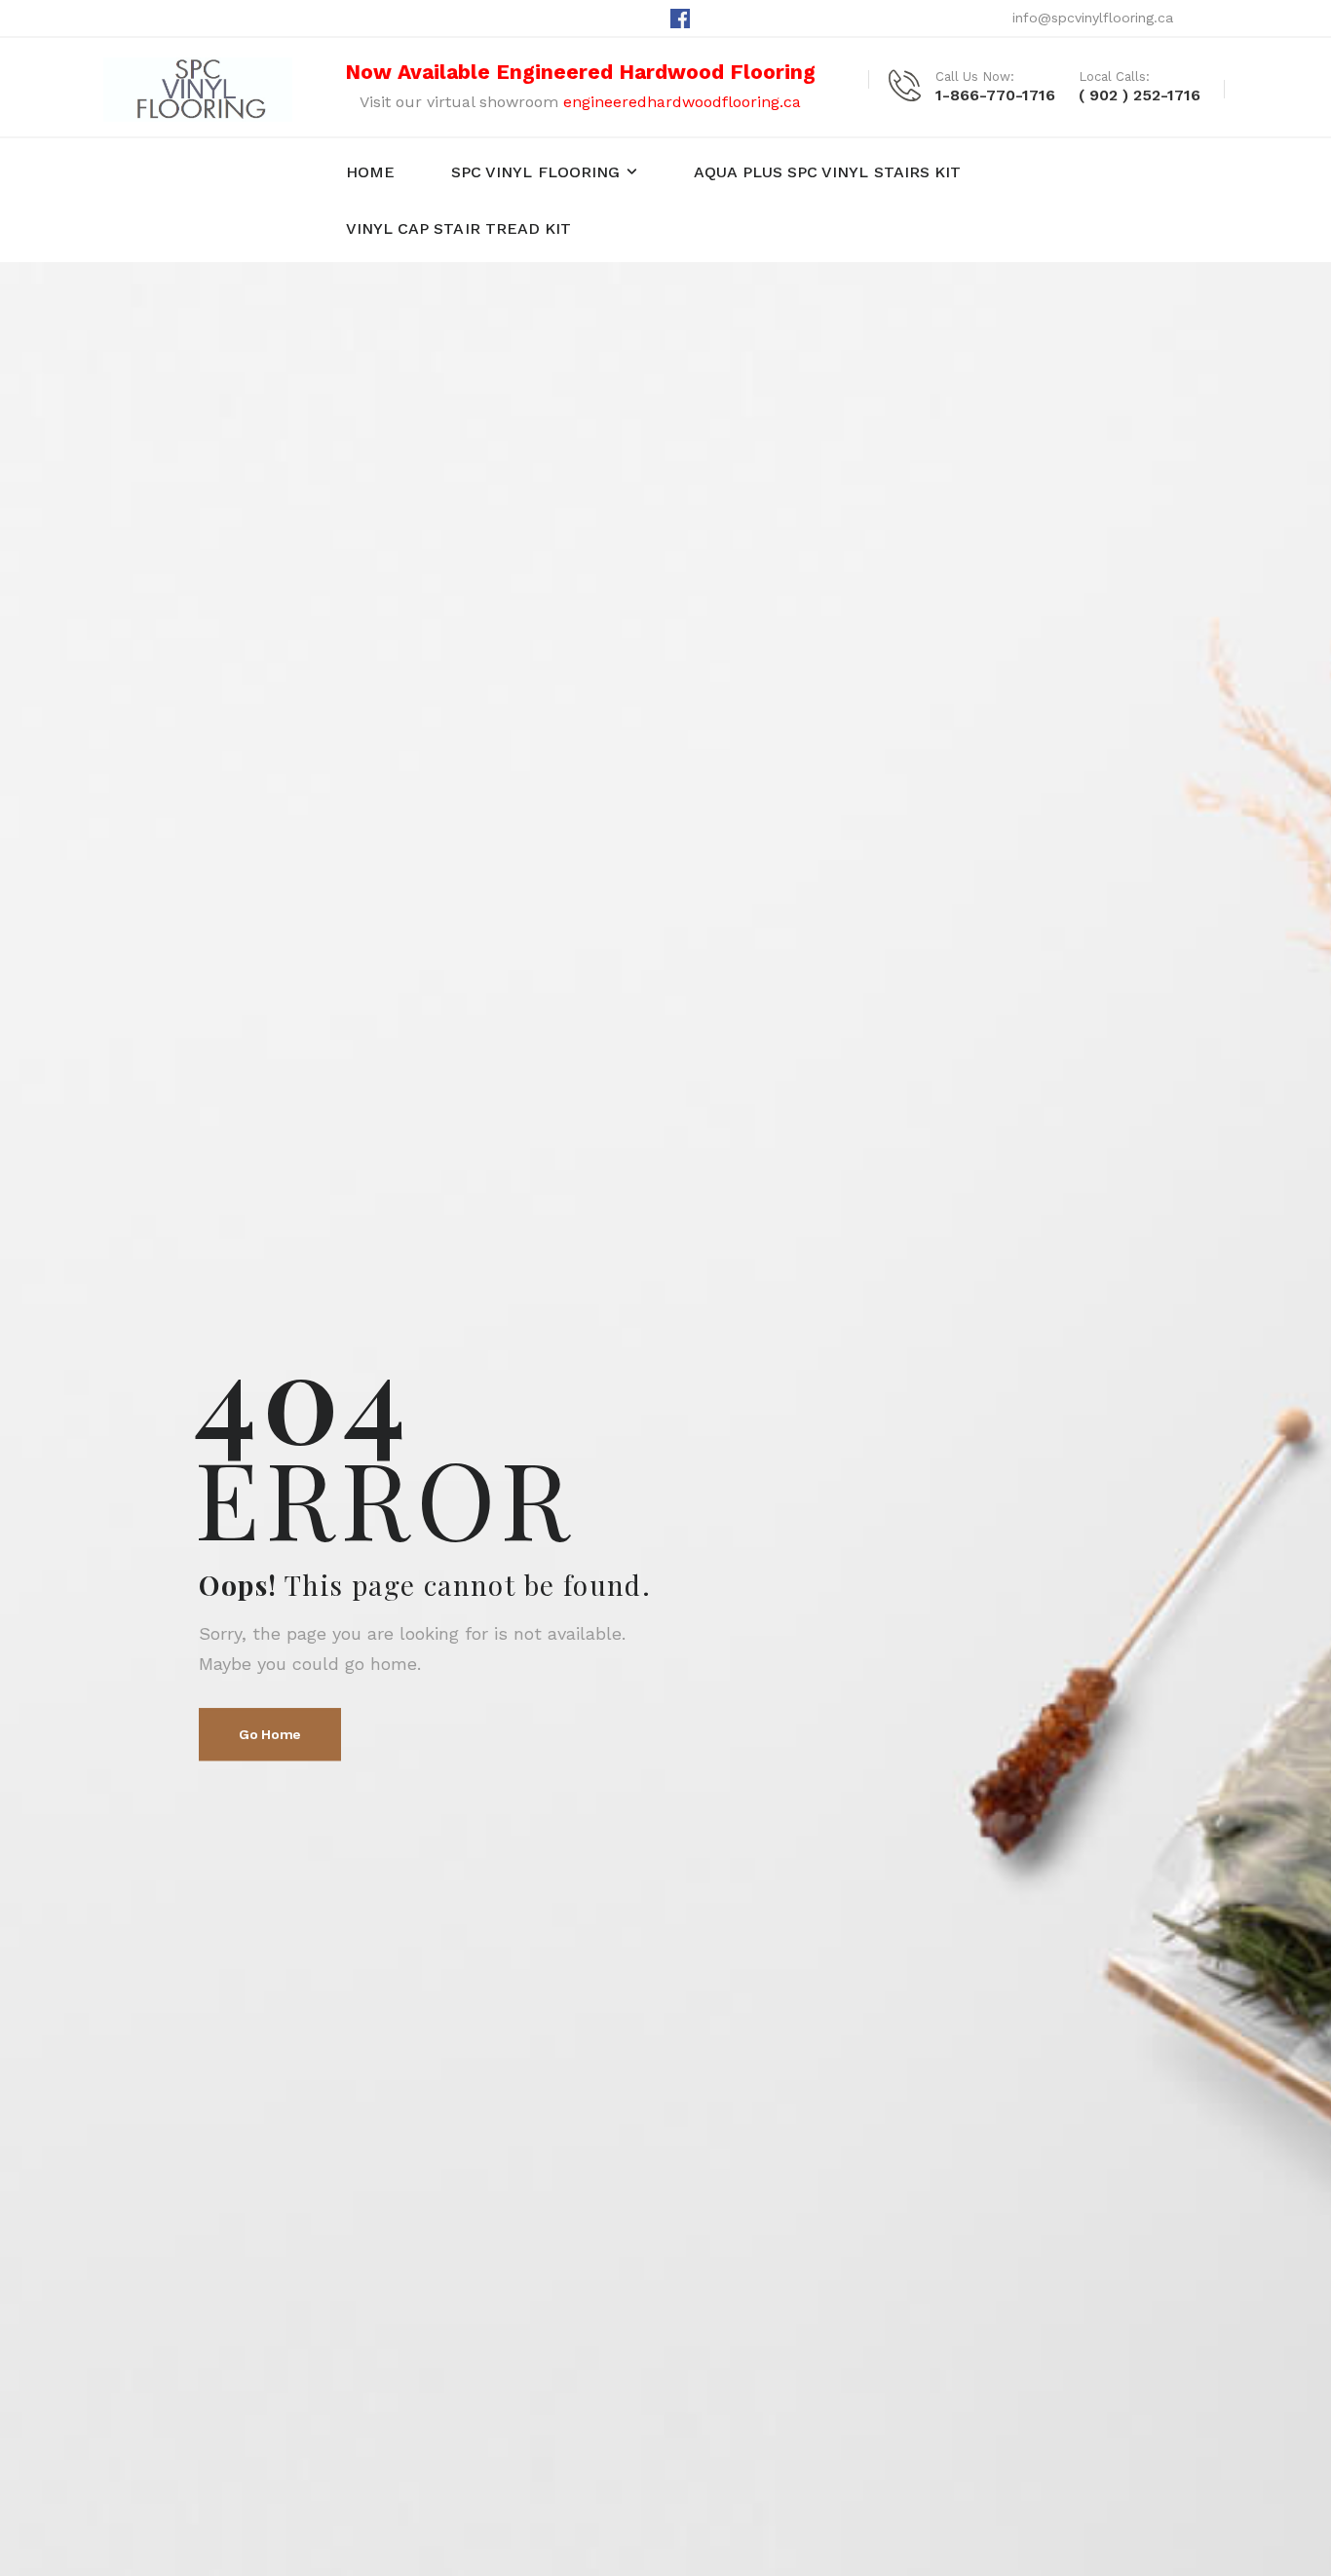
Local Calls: (1114, 76)
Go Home (270, 1735)
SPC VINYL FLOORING (535, 172)
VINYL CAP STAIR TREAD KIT (459, 228)
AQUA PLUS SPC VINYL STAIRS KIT (827, 172)
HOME (370, 172)
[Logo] (198, 90)
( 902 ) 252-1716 (1140, 95)
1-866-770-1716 (995, 95)
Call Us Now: (975, 76)
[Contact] (912, 85)
